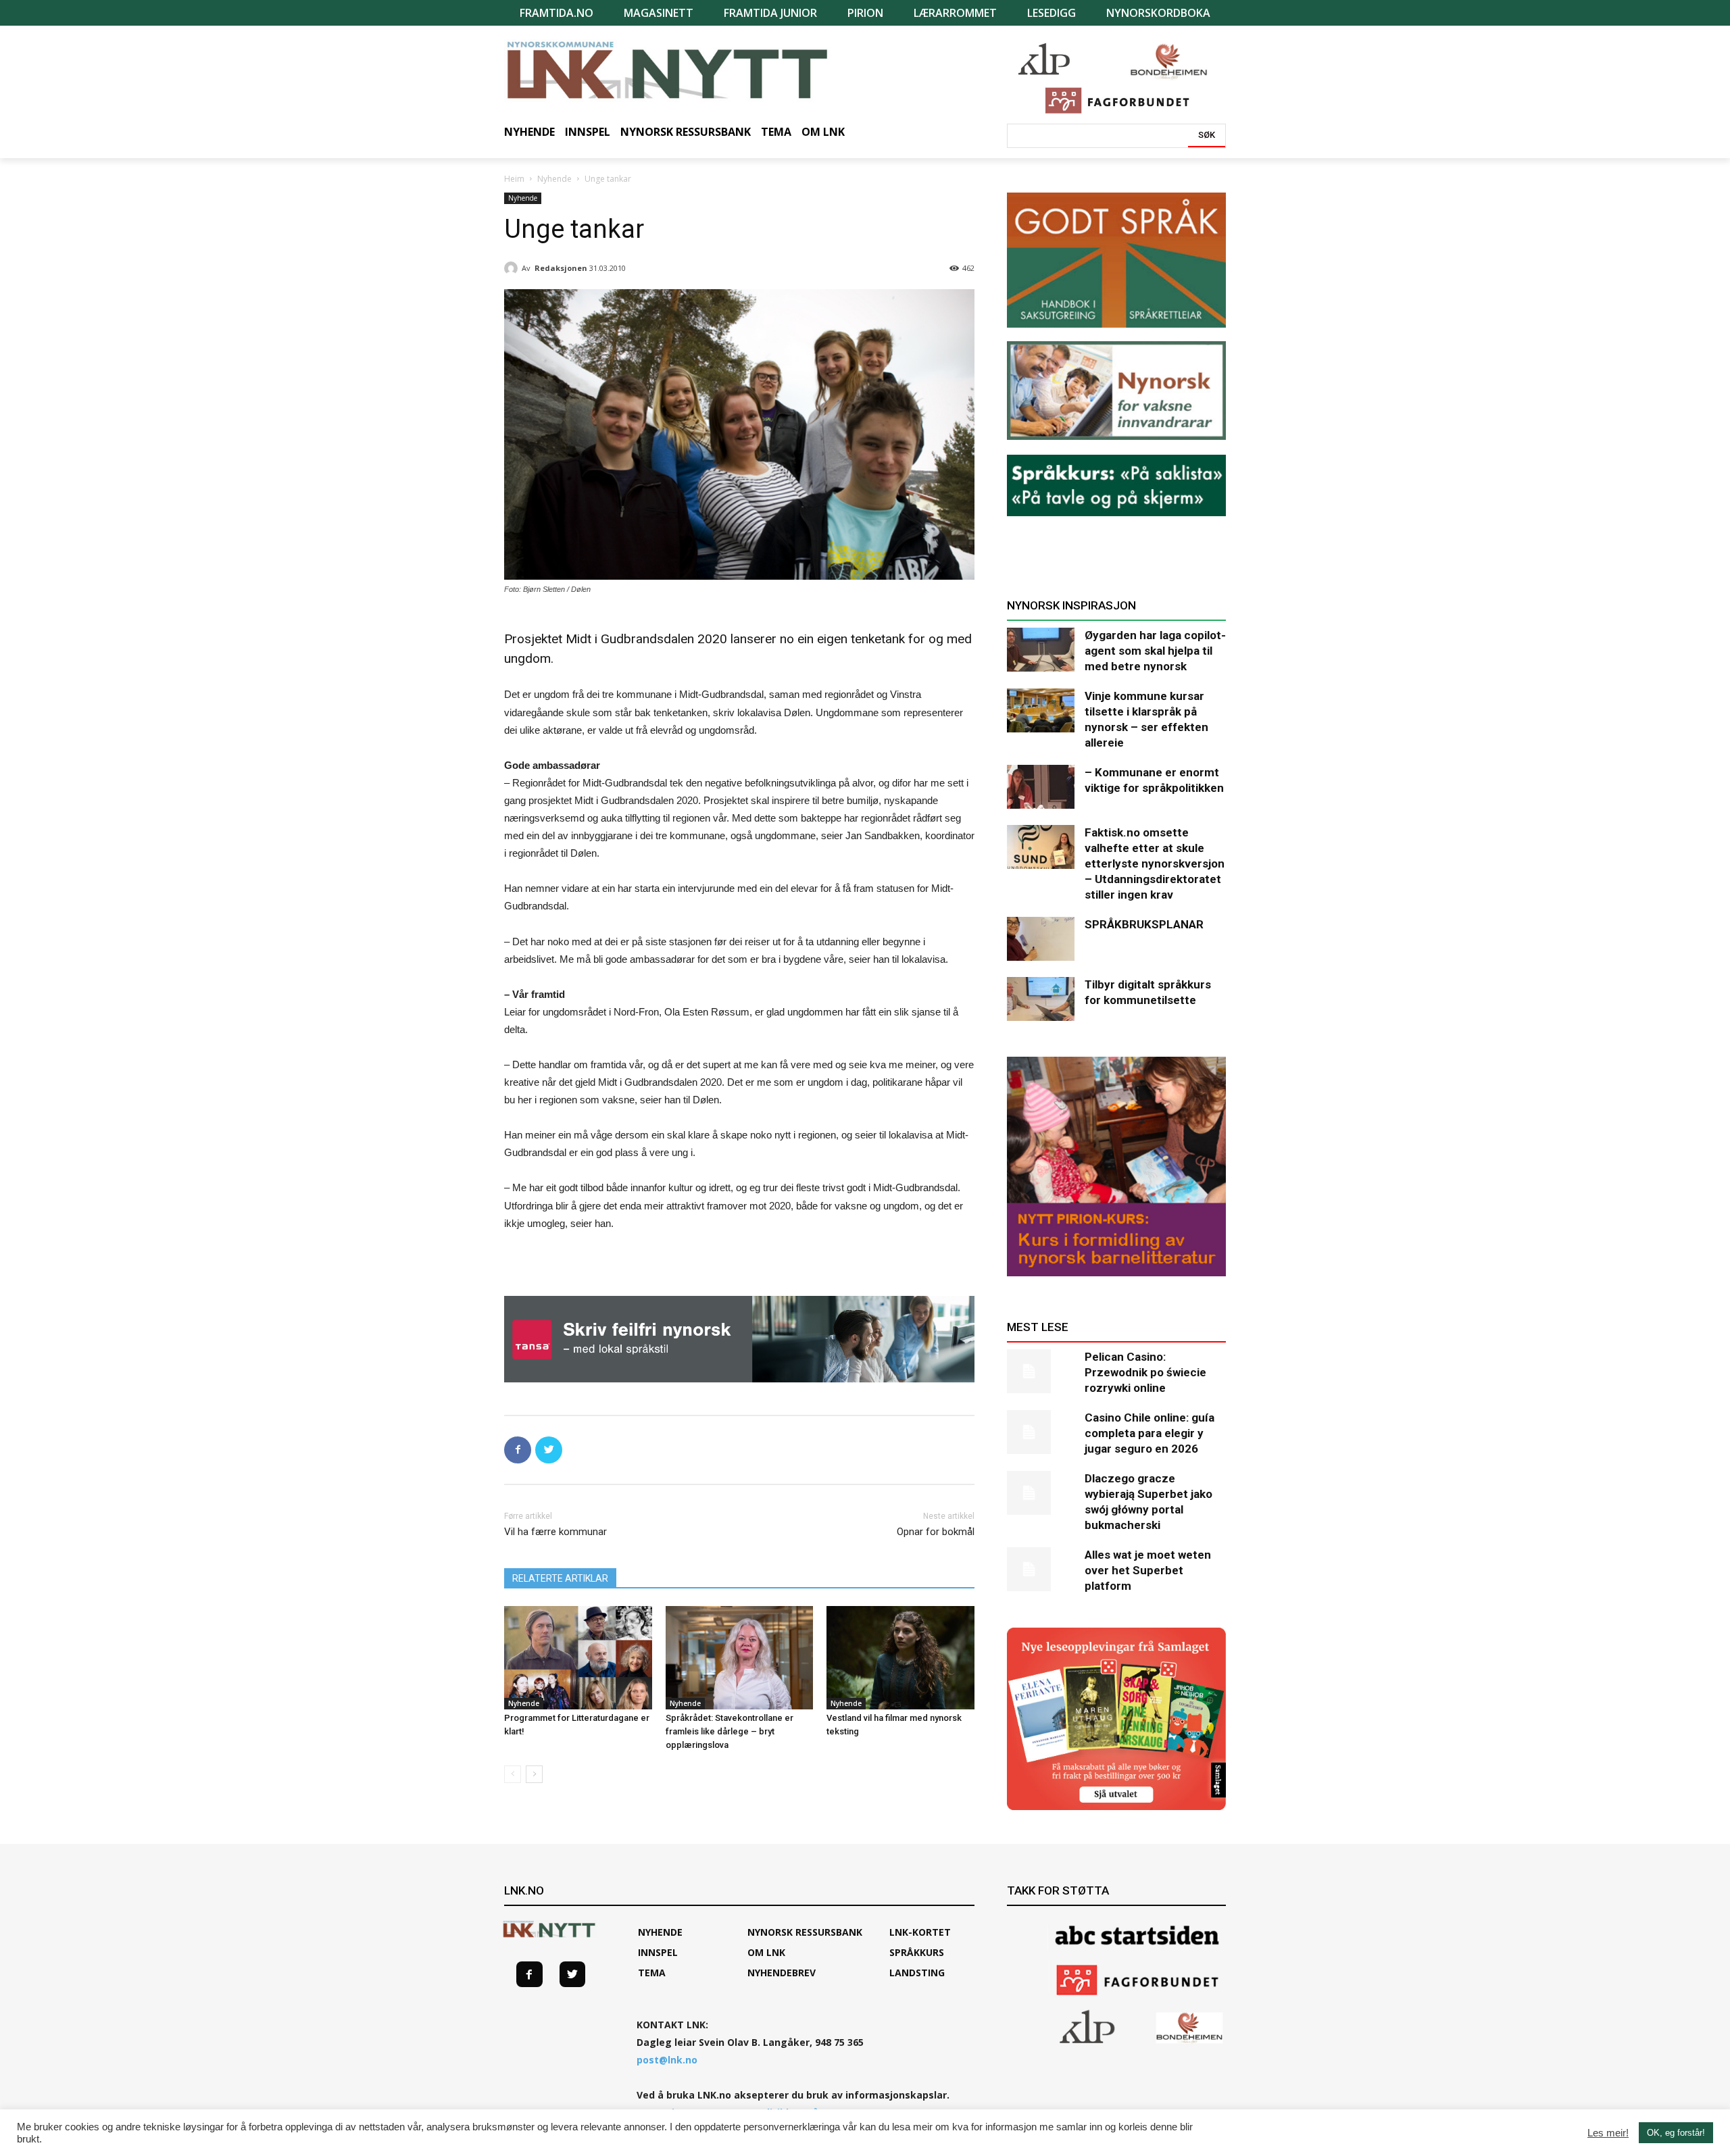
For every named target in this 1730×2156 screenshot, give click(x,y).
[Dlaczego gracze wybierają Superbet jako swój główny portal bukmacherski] (1041, 1493)
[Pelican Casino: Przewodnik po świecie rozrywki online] (1041, 1371)
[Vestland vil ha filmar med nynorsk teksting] (900, 1658)
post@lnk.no (667, 2060)
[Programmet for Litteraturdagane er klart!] (578, 1658)
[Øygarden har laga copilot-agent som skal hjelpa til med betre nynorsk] (1041, 650)
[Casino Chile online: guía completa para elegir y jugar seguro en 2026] (1041, 1432)
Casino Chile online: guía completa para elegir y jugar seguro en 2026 (1150, 1433)
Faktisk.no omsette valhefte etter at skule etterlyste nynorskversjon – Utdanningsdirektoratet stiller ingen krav (1155, 863)
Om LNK (766, 1952)
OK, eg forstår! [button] (1676, 2133)
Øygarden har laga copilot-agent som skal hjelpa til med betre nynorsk (1155, 651)
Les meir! (1608, 2133)
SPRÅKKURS (917, 1952)
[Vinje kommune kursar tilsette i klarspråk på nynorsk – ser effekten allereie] (1041, 710)
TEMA (652, 1973)
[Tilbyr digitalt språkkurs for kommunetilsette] (1041, 999)
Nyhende (554, 179)
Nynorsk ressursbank (805, 1932)
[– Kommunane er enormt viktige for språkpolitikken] (1041, 787)
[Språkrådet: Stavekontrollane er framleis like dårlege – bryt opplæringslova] (740, 1658)
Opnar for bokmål (936, 1532)
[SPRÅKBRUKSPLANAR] (1041, 939)
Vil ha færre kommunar (555, 1532)
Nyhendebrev (782, 1973)
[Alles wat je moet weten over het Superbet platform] (1041, 1569)
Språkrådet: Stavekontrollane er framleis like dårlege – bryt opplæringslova (730, 1731)
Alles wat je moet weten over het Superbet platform (1148, 1570)
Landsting (917, 1973)
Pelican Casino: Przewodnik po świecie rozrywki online (1145, 1372)
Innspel (658, 1952)
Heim (514, 179)
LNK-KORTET (920, 1932)
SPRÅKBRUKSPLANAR (1144, 924)
